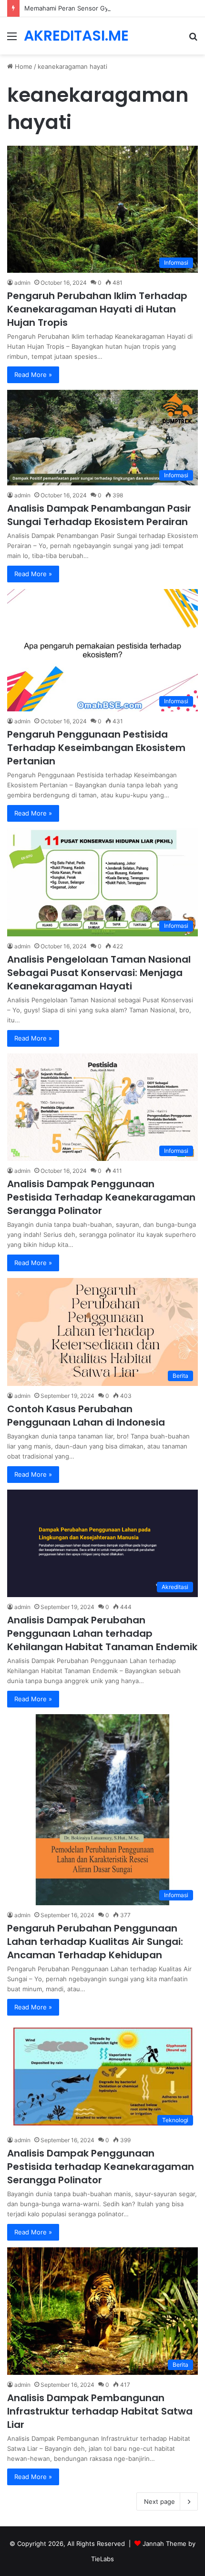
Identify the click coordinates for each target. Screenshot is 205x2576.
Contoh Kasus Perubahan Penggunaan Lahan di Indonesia (86, 1416)
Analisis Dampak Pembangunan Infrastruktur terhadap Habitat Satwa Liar (100, 2411)
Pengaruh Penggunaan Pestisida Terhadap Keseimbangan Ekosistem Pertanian (96, 748)
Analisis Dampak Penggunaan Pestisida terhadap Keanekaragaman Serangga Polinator (101, 2167)
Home (23, 66)
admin (22, 283)
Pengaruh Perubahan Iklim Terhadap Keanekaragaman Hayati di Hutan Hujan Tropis (97, 309)
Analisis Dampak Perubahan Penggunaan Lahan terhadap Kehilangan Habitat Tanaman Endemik (102, 1633)
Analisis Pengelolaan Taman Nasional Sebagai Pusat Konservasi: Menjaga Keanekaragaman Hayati (99, 973)
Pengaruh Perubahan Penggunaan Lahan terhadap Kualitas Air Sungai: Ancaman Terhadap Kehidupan (95, 1942)
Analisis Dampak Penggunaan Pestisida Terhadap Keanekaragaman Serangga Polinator (101, 1197)
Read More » (33, 375)
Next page (159, 2501)
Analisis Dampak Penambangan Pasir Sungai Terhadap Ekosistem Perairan (99, 515)
